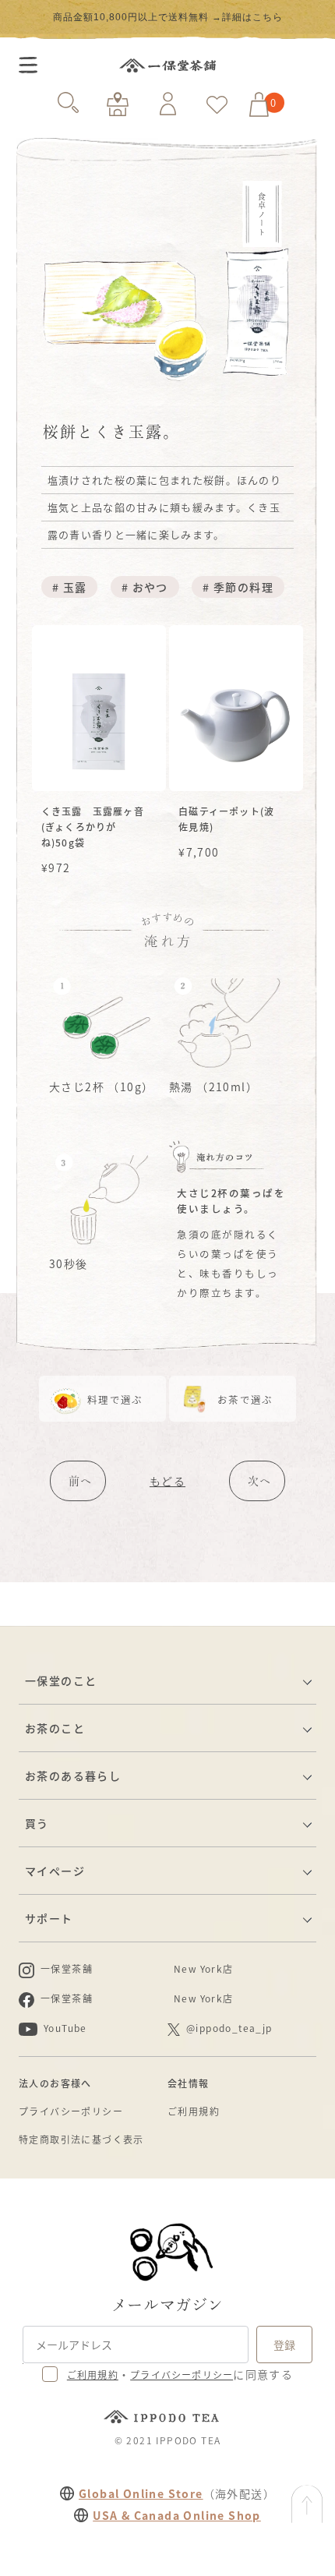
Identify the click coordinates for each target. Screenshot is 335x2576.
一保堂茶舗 (167, 65)
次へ (259, 1481)
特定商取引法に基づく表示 (81, 2139)
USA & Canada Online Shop (177, 2515)
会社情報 (189, 2083)
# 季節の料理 (238, 587)
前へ (80, 1481)
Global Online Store (141, 2493)
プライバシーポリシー (71, 2111)
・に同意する (180, 2374)
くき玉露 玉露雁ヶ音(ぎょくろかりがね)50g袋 (93, 827)
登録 (284, 2345)
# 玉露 (70, 587)
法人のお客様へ (55, 2083)
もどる (167, 1481)
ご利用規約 (194, 2111)
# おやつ (145, 587)
